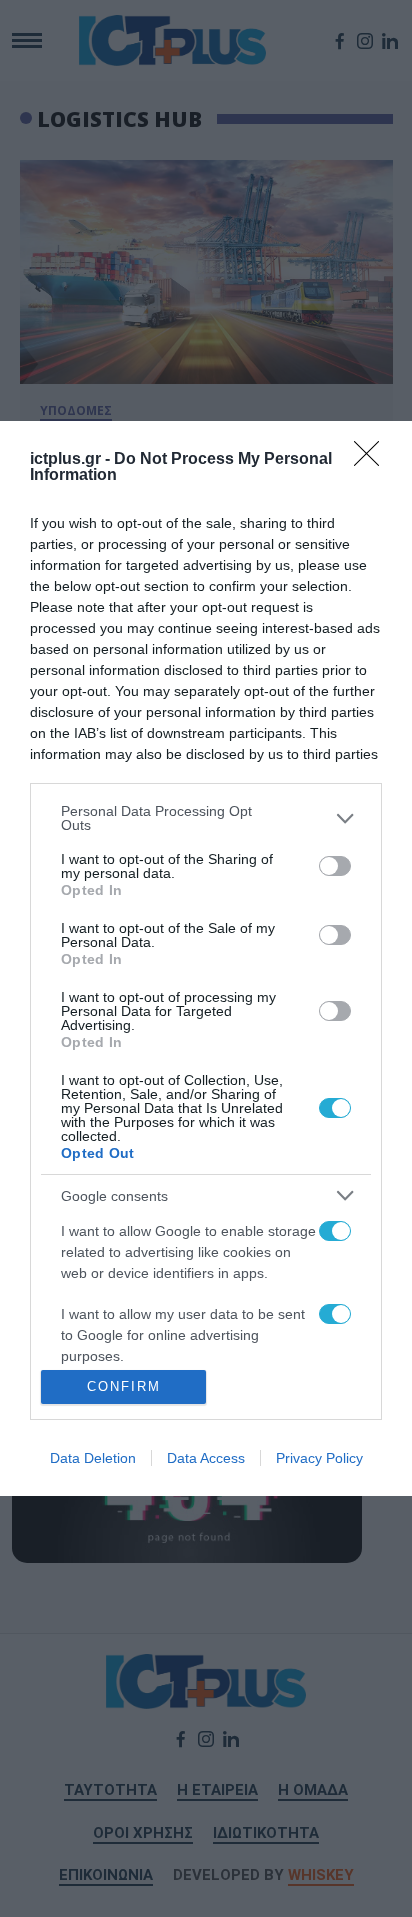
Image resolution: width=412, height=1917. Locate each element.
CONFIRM (124, 1386)
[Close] (373, 460)
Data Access (206, 1458)
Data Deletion (93, 1458)
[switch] (335, 866)
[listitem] (206, 818)
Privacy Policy (319, 1458)
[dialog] (206, 958)
